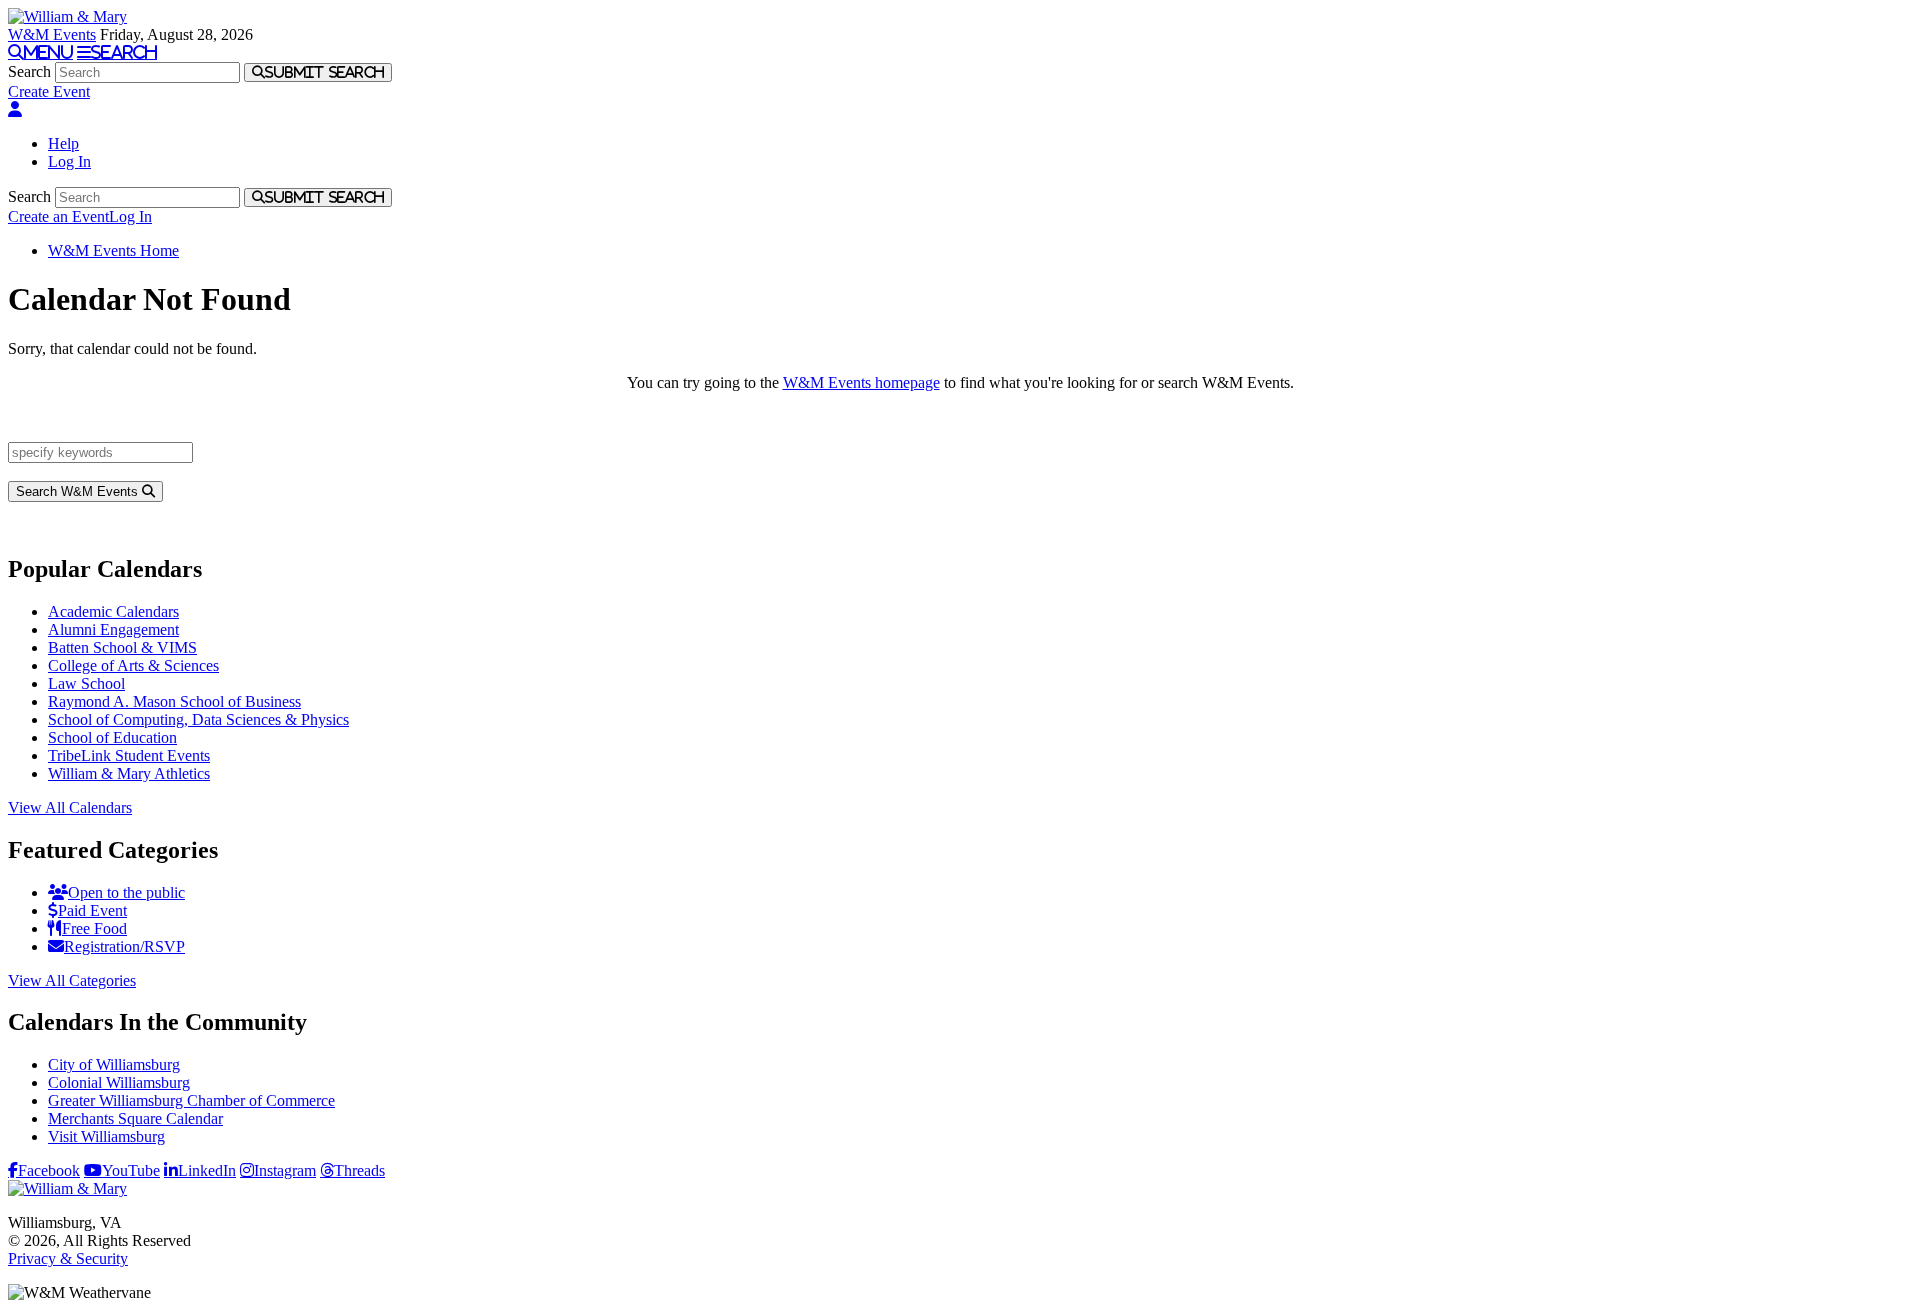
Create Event (49, 91)
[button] (15, 109)
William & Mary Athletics (129, 773)
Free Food (94, 928)
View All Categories (72, 980)
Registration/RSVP (124, 946)
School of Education (112, 737)
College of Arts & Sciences (133, 665)
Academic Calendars (113, 611)
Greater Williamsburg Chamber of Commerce (191, 1100)
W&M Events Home (113, 250)
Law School (86, 683)
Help (63, 143)
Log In (69, 161)
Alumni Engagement (113, 629)
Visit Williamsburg (106, 1136)
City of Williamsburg (114, 1064)
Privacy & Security (68, 1258)
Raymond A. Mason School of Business (174, 701)
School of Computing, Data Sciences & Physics (198, 719)
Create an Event (58, 216)
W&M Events (52, 34)
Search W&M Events (79, 491)
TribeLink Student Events (129, 755)
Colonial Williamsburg (119, 1082)
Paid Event (92, 910)
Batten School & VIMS (122, 647)
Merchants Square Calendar (135, 1118)
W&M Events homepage (861, 382)
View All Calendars (70, 807)
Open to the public (126, 892)
